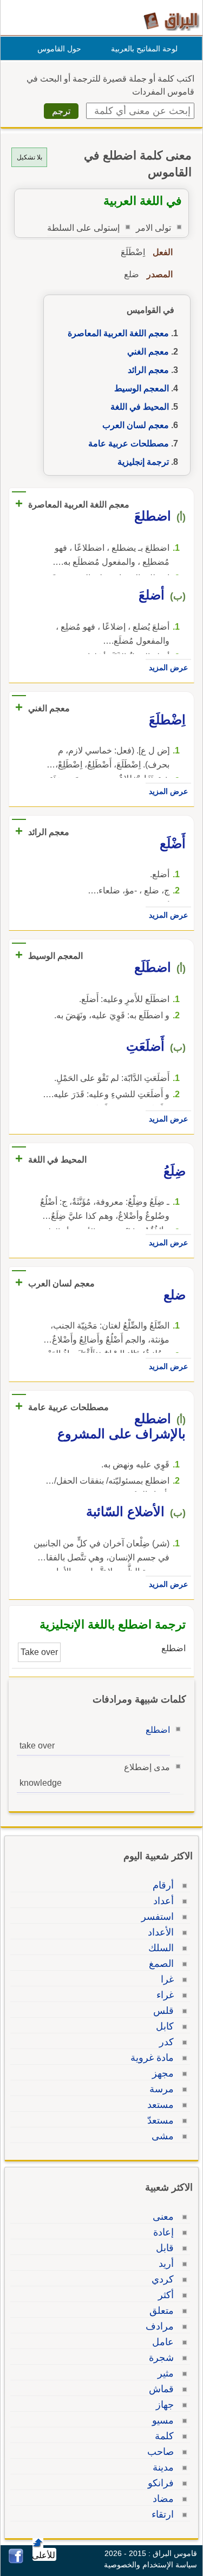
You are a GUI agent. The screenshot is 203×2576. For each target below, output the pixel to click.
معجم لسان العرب (136, 425)
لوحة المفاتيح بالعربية (144, 49)
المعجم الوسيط (142, 388)
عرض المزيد (168, 668)
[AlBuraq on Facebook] (16, 2561)
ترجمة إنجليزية (143, 462)
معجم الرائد (148, 370)
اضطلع (158, 1730)
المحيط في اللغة (140, 407)
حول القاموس (59, 49)
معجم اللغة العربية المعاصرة (118, 333)
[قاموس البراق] (171, 21)
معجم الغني (148, 352)
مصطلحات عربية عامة (129, 443)
